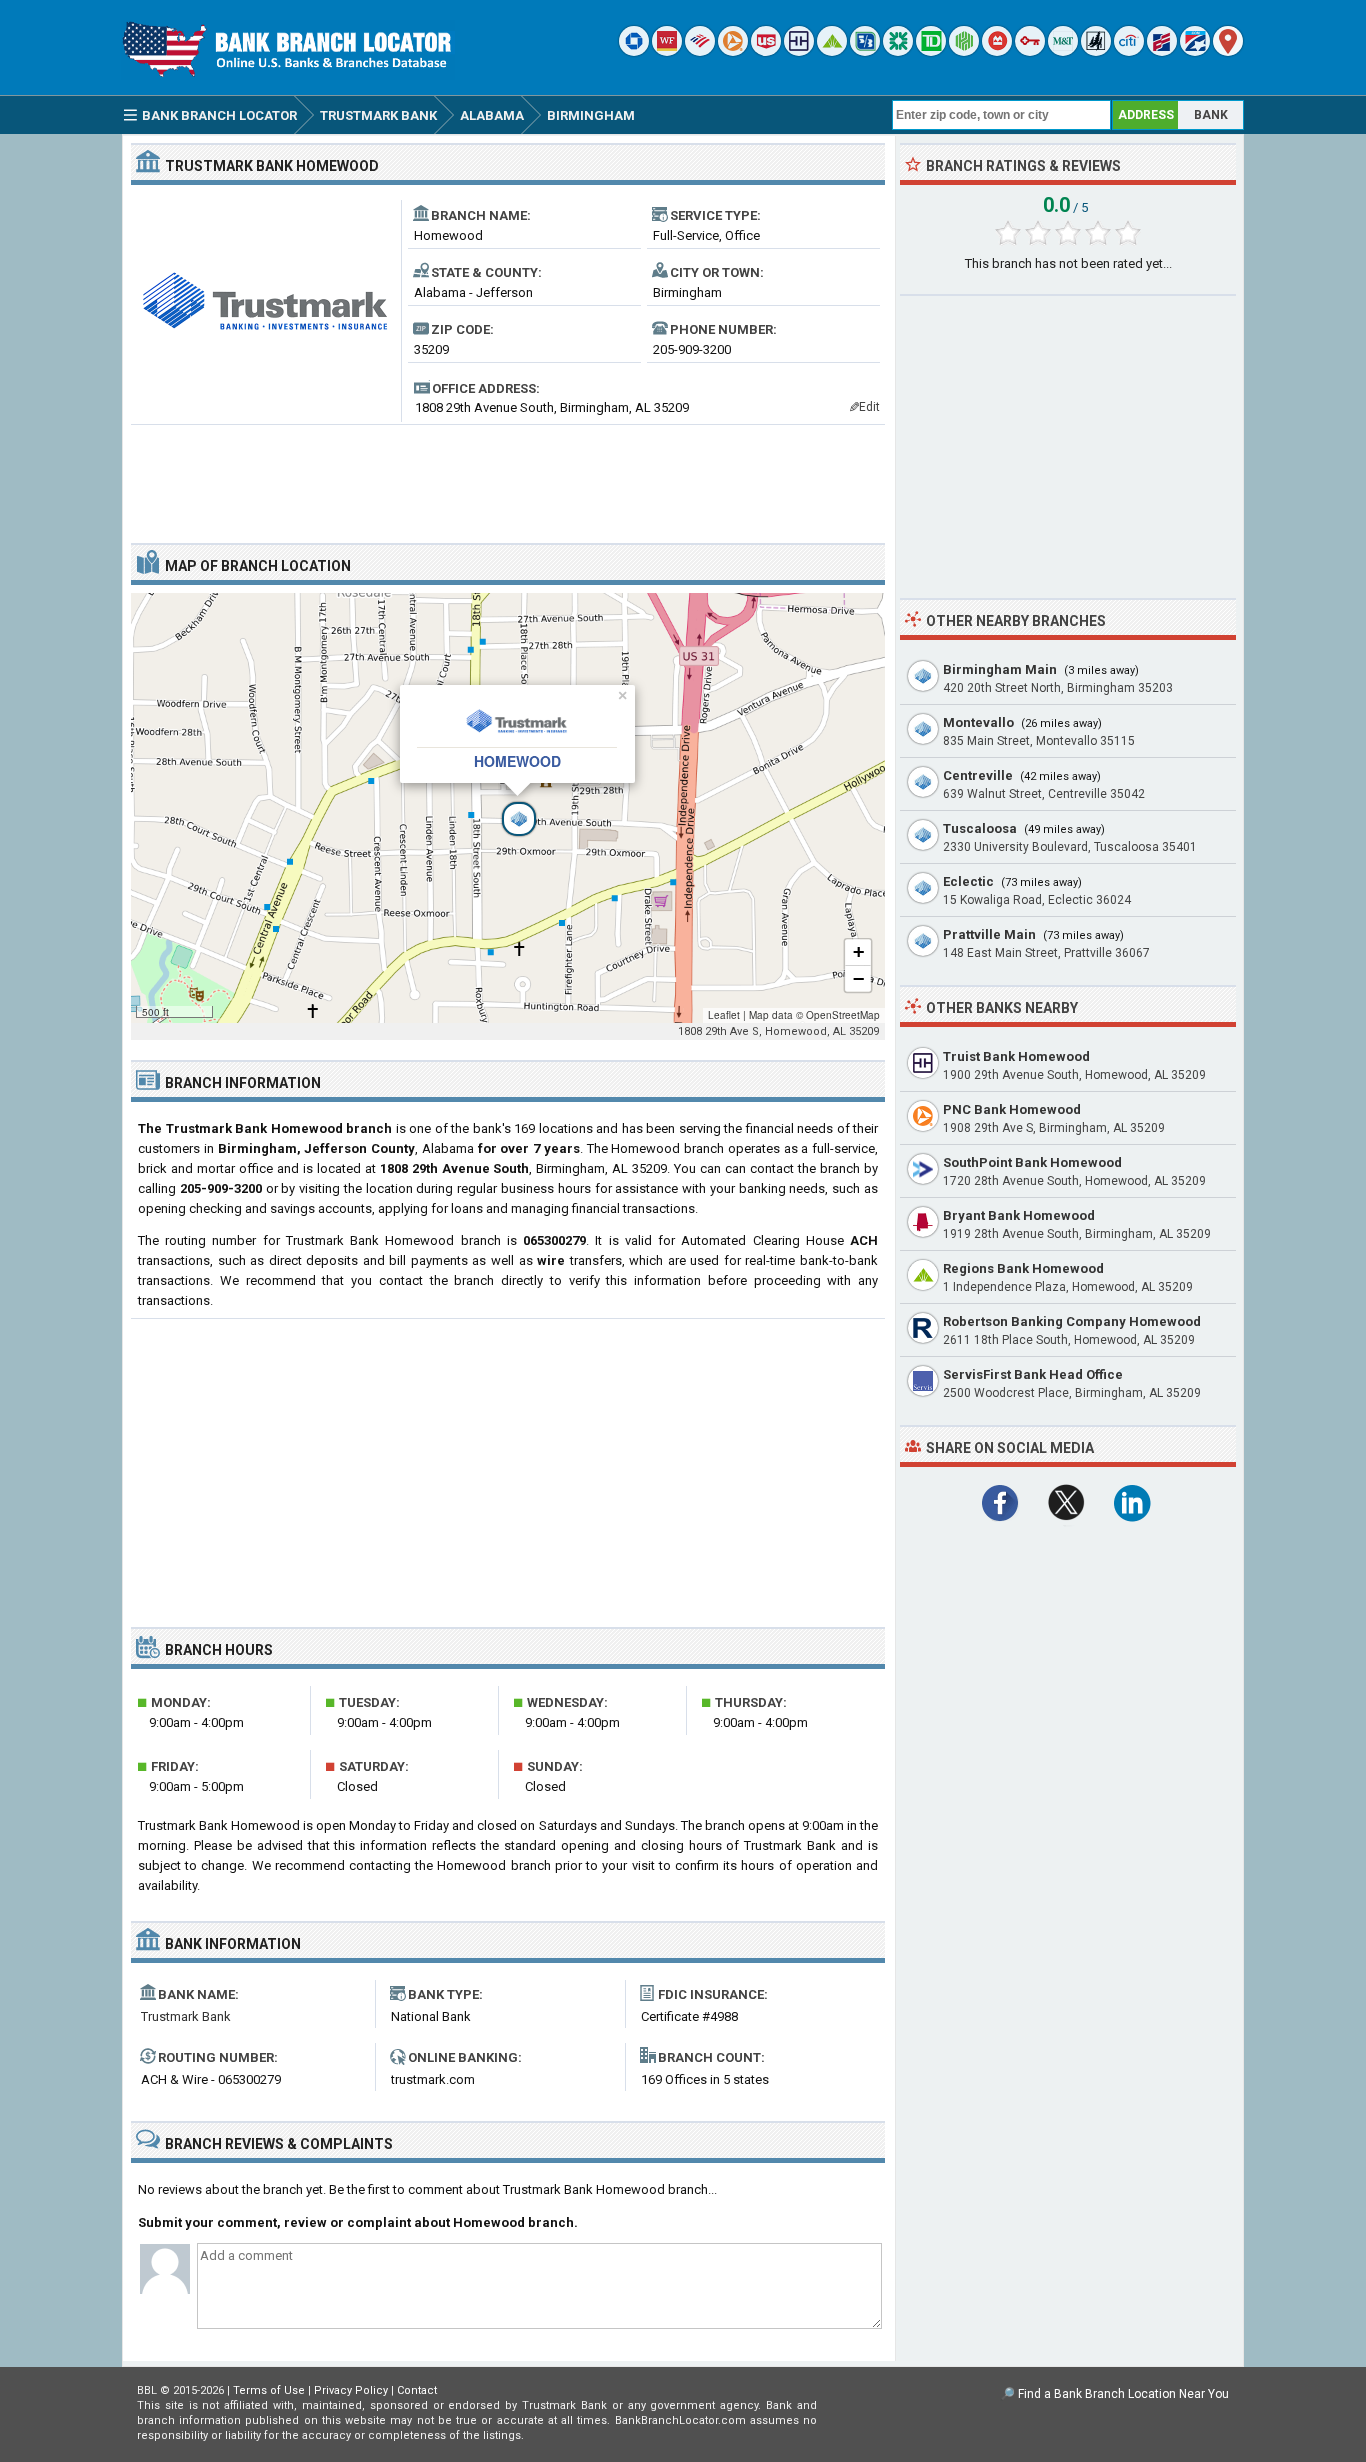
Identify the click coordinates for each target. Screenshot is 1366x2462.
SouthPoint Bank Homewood (1032, 1162)
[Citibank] (1129, 51)
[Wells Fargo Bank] (667, 51)
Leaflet (724, 1015)
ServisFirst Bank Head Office (1033, 1374)
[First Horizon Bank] (1195, 51)
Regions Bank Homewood (1023, 1268)
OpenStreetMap (843, 1015)
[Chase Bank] (634, 51)
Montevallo (978, 722)
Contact (417, 2390)
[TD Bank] (931, 51)
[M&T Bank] (1063, 51)
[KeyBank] (1030, 51)
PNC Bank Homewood (1012, 1109)
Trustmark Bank (186, 2016)
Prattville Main (989, 934)
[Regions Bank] (832, 51)
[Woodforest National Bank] (1096, 51)
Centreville (978, 775)
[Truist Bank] (799, 51)
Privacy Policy (351, 2390)
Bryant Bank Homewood (1019, 1215)
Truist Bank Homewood (1016, 1056)
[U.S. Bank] (766, 51)
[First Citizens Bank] (1162, 51)
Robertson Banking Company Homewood (1072, 1321)
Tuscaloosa (980, 828)
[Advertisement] (508, 476)
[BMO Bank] (997, 51)
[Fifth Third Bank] (865, 51)
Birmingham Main (1000, 669)
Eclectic (968, 881)
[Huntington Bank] (964, 51)
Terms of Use (269, 2390)
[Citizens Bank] (898, 51)
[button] (508, 808)
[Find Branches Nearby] (1228, 51)
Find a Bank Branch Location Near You (1123, 2394)
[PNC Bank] (733, 51)
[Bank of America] (700, 51)
